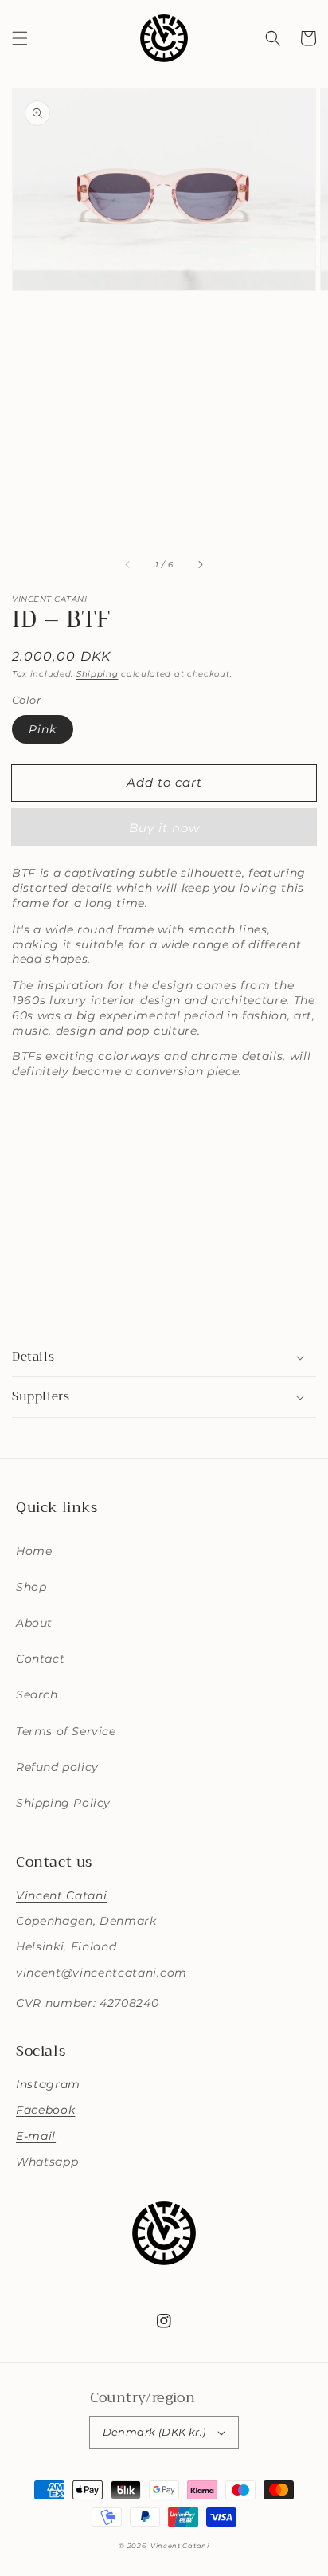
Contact (40, 1659)
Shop (31, 1587)
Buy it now (164, 828)
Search (37, 1694)
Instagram (48, 2084)
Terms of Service (66, 1731)
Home (34, 1551)
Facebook (45, 2110)
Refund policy (57, 1767)
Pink (43, 729)
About (34, 1623)
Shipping (98, 674)
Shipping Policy (63, 1803)
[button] (20, 38)
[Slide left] (128, 565)
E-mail (36, 2136)
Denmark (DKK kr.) (154, 2432)
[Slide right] (200, 565)
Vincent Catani (61, 1895)
